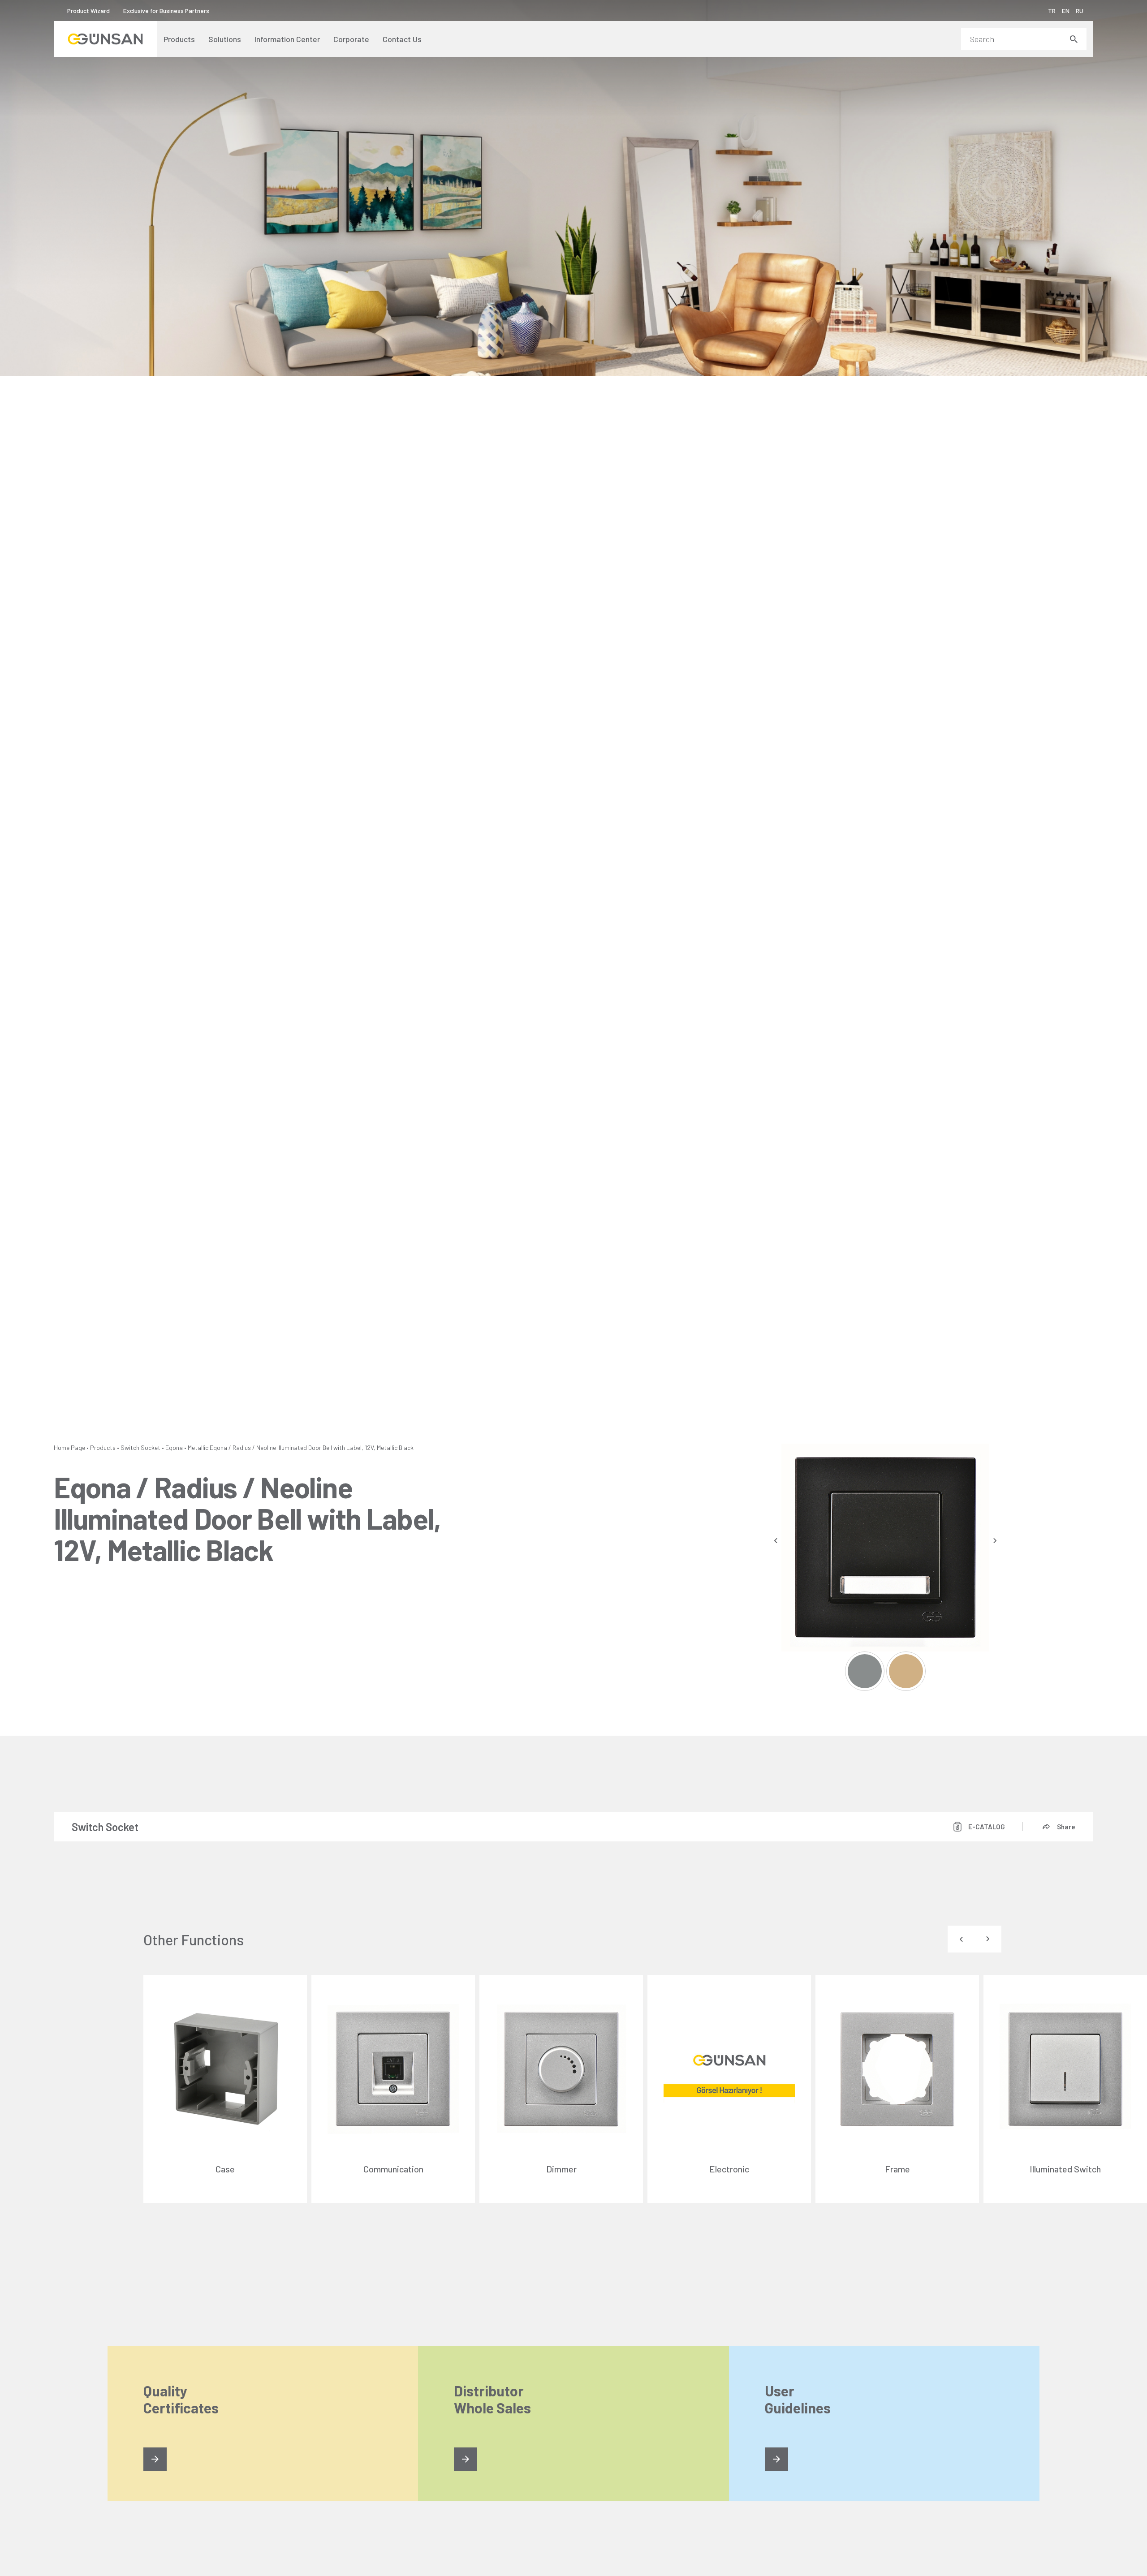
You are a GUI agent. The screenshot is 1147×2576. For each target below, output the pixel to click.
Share (1066, 1827)
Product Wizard (88, 11)
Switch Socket (140, 1447)
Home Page (69, 1447)
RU (1080, 11)
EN (1066, 11)
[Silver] (865, 1671)
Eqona (174, 1447)
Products (103, 1447)
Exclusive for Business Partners (166, 11)
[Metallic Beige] (906, 1671)
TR (1052, 11)
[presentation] (776, 1541)
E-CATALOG (987, 1827)
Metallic (198, 1447)
